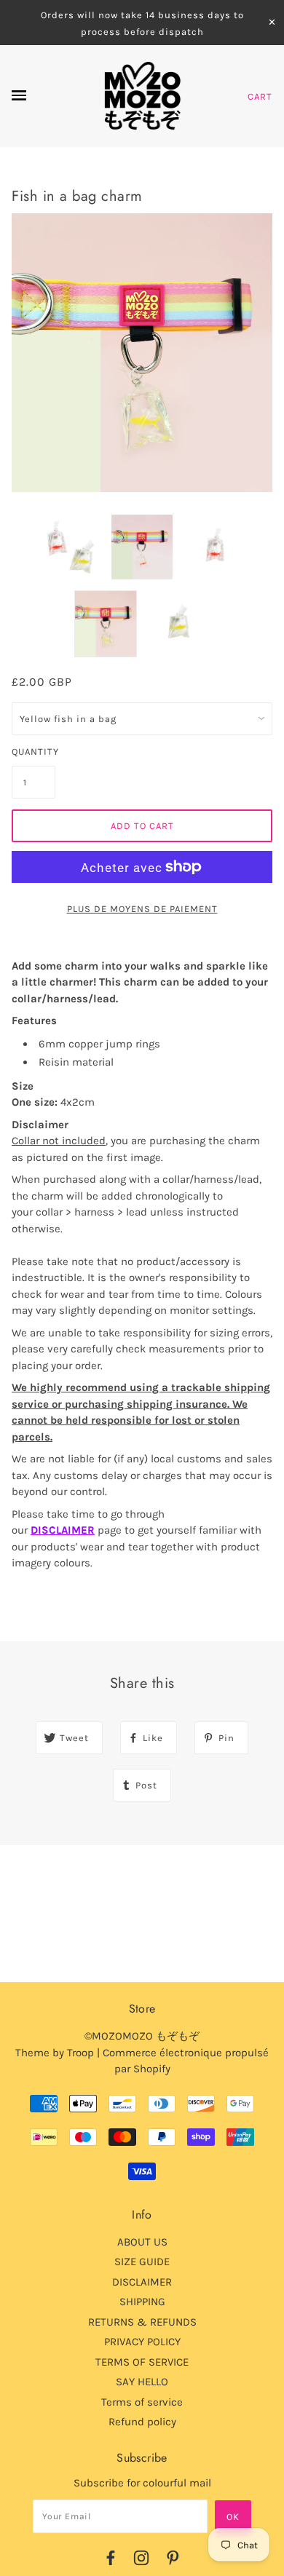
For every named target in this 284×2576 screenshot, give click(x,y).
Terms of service (142, 2402)
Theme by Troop (55, 2053)
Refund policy (142, 2422)
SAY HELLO (142, 2382)
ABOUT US (142, 2242)
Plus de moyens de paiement (142, 909)
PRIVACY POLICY (142, 2342)
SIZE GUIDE (142, 2262)
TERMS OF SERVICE (142, 2362)
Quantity (33, 752)
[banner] (142, 96)
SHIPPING (142, 2302)
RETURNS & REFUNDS (142, 2322)
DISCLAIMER (63, 1530)
